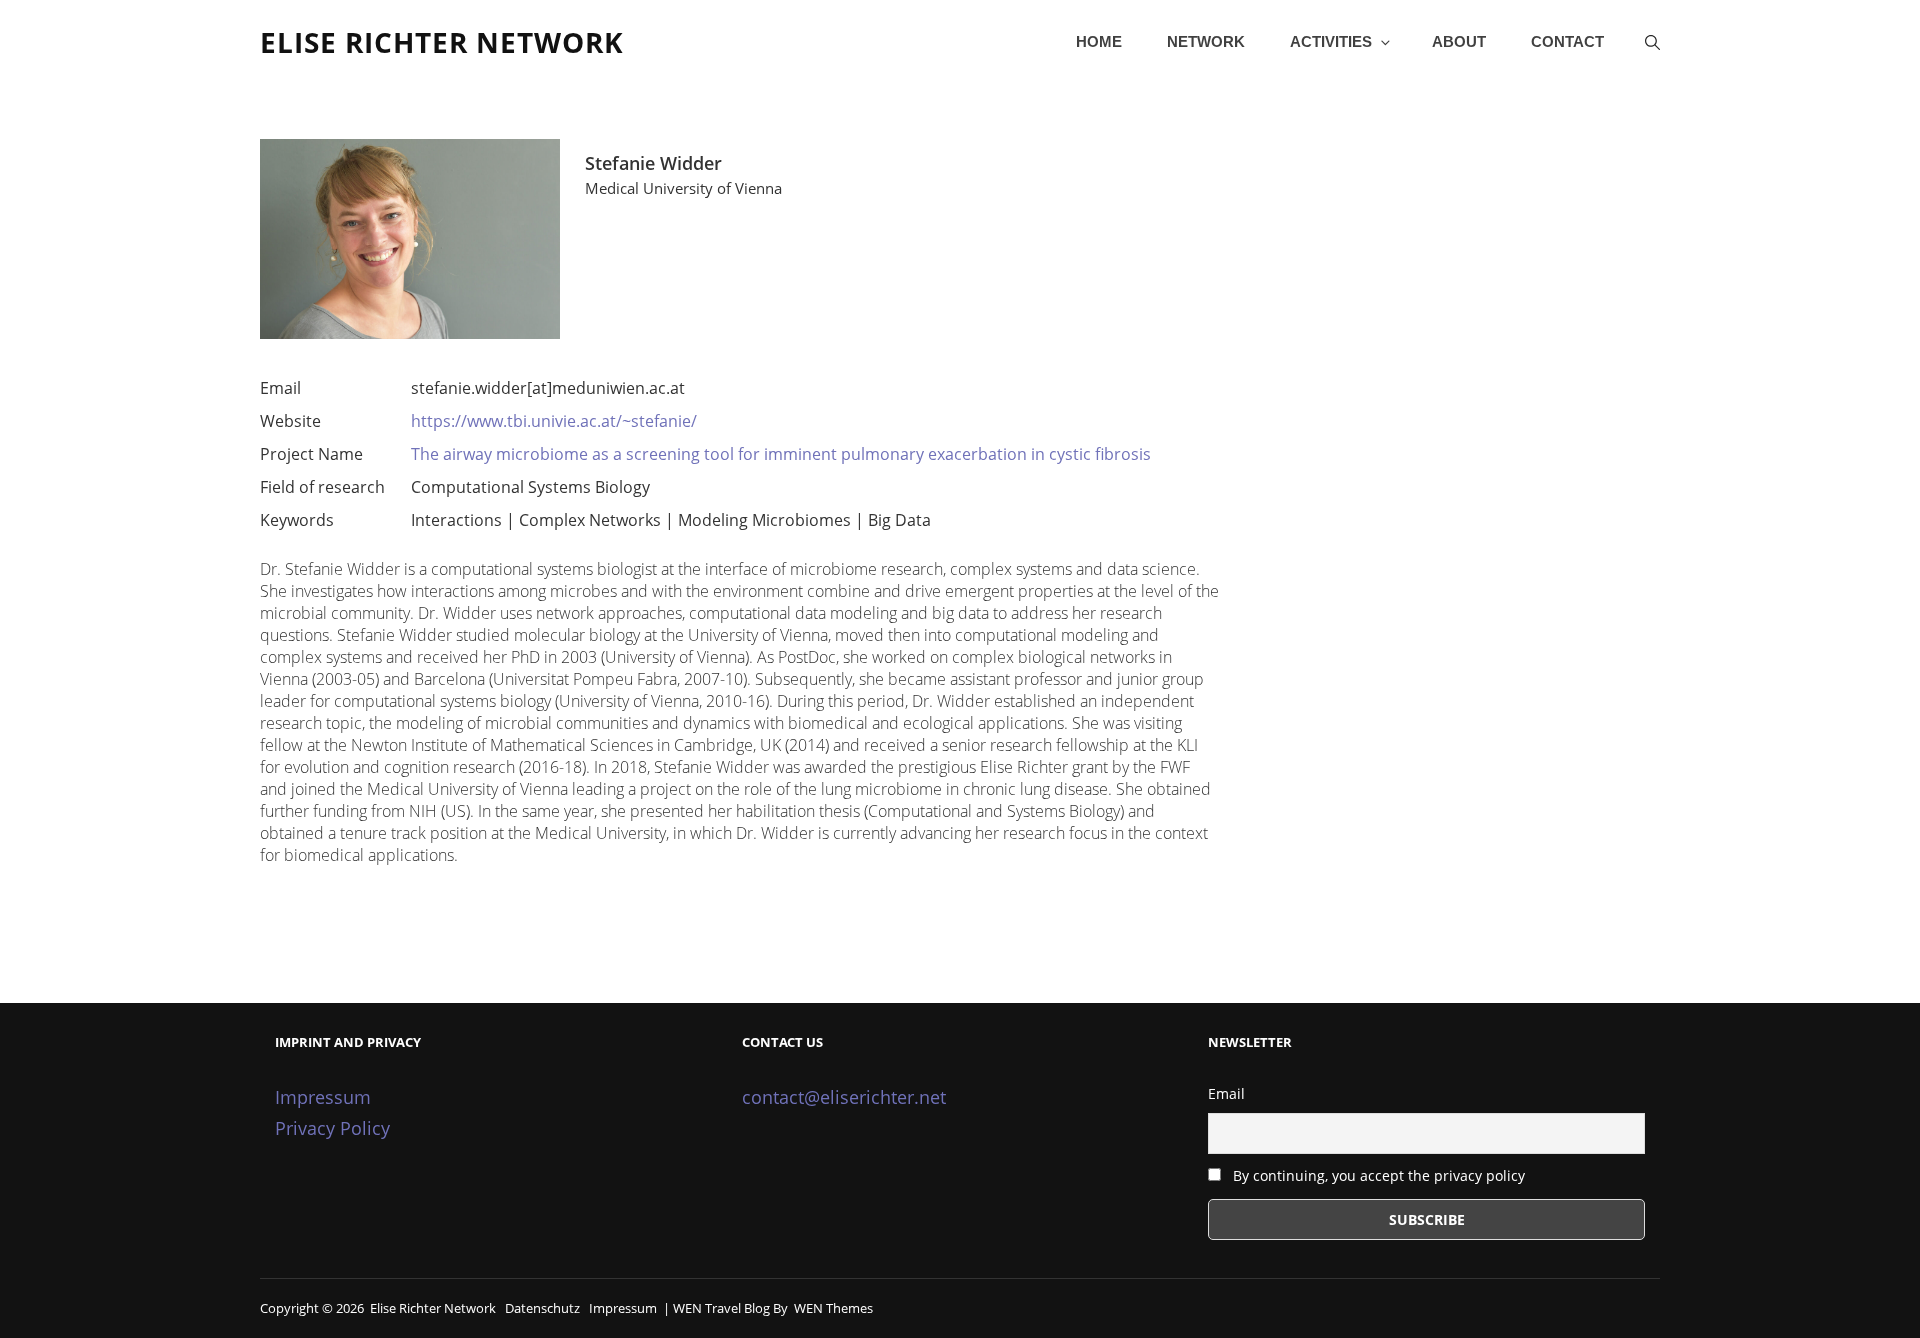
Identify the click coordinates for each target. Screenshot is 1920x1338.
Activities (1331, 41)
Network (1206, 41)
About (1459, 41)
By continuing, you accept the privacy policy (1377, 1175)
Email (1226, 1093)
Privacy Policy (332, 1128)
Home (1099, 41)
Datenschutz (542, 1308)
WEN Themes (833, 1308)
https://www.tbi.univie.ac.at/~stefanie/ (554, 421)
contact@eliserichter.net (844, 1097)
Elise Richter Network (442, 42)
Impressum (323, 1097)
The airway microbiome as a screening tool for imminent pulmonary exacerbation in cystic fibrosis (781, 454)
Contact (1567, 41)
